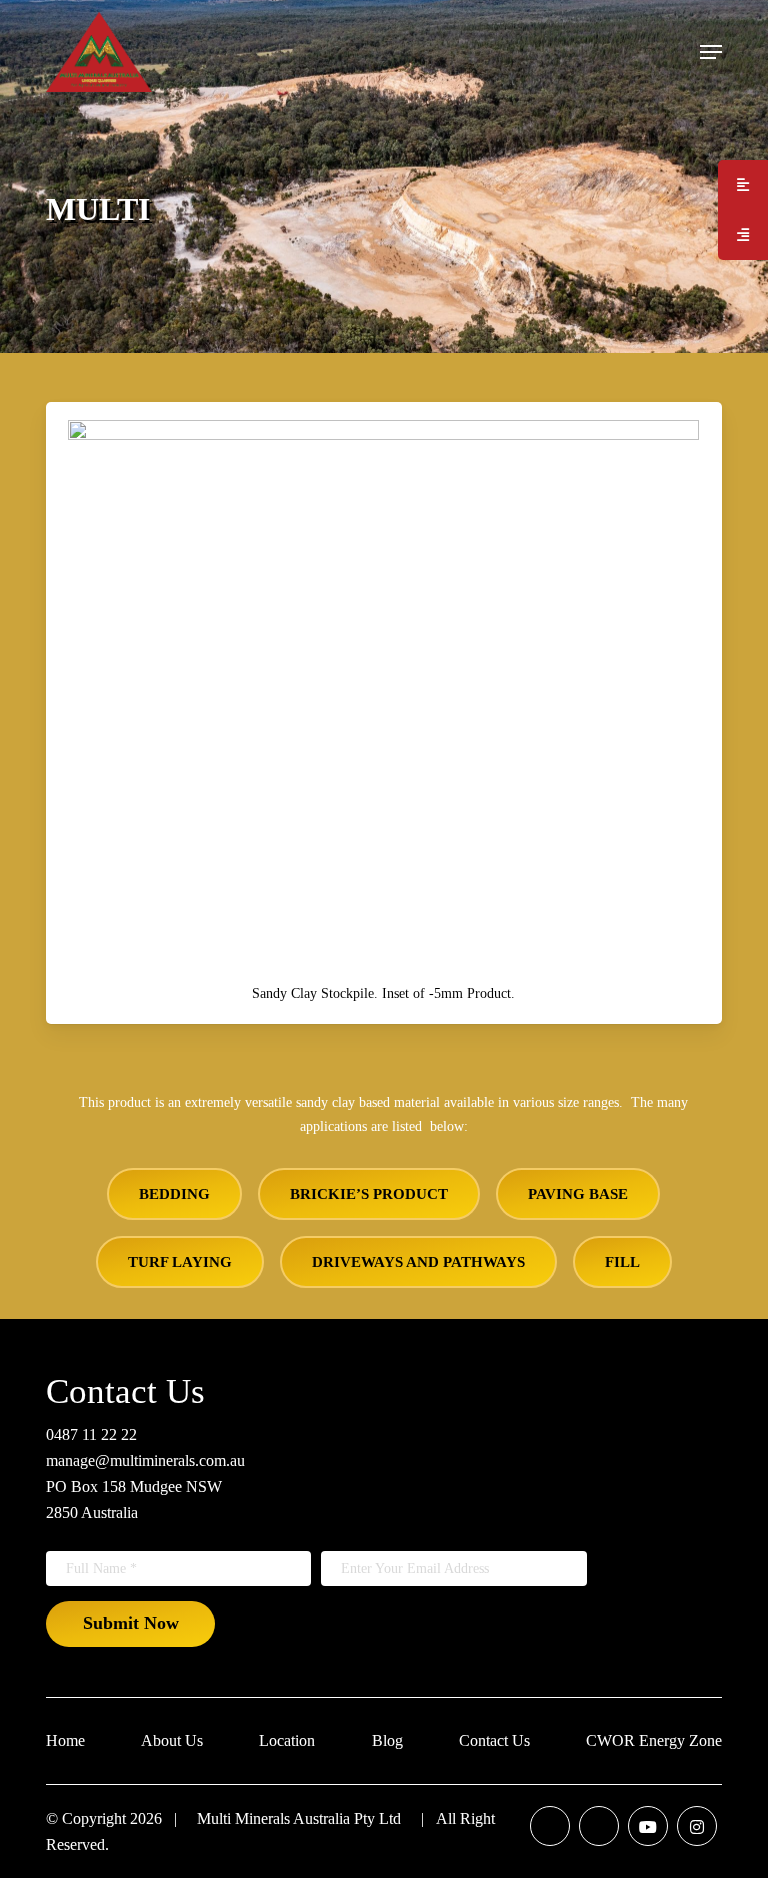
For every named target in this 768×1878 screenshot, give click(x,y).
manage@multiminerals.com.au (145, 1460)
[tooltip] (743, 185)
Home (65, 1740)
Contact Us (494, 1740)
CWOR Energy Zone (654, 1740)
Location (287, 1740)
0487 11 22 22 (91, 1434)
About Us (172, 1740)
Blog (387, 1740)
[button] (711, 52)
